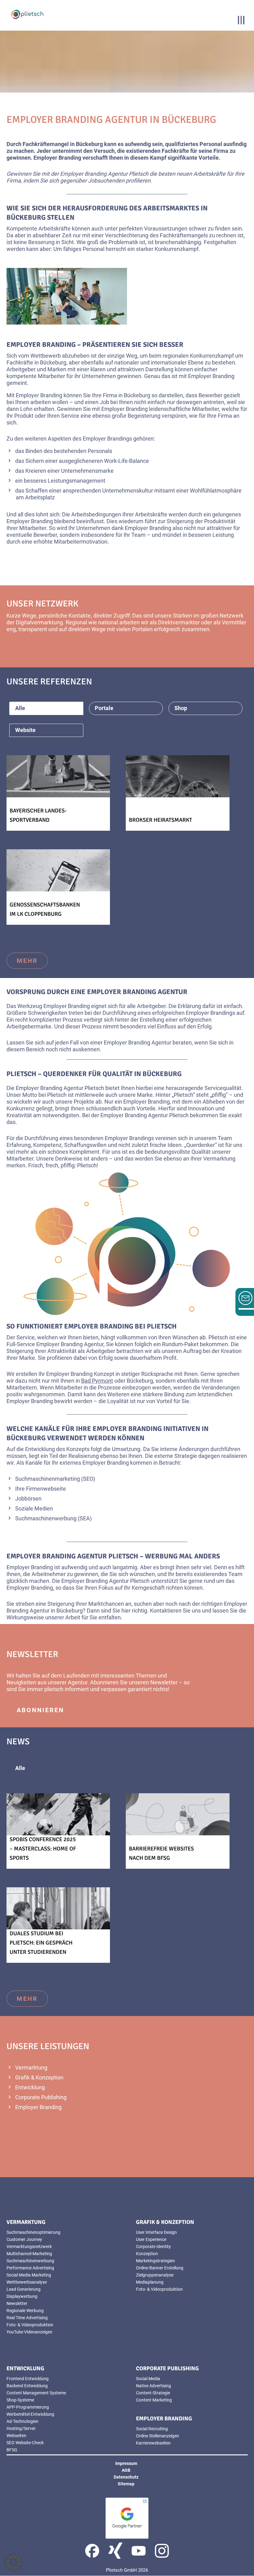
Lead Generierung (24, 2289)
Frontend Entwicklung (28, 2379)
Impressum (126, 2463)
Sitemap (126, 2484)
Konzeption (147, 2254)
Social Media (148, 2379)
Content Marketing (154, 2400)
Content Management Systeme (36, 2393)
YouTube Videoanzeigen (29, 2332)
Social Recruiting (152, 2429)
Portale (104, 708)
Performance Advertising (30, 2268)
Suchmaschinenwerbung (30, 2261)
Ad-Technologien (22, 2421)
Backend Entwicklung (27, 2386)
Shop (181, 708)
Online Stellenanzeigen (158, 2436)
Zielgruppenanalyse (155, 2275)
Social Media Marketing (29, 2275)
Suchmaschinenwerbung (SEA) (53, 1518)
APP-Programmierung (28, 2407)
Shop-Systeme (20, 2400)
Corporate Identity (153, 2246)
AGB (126, 2470)
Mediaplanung (150, 2282)
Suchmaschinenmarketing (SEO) (55, 1479)
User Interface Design (156, 2232)
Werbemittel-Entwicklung (30, 2414)
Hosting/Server (21, 2428)
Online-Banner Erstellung (160, 2268)
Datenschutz (126, 2477)
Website (25, 730)
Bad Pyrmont (97, 1381)
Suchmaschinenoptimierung (33, 2232)
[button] (14, 2562)
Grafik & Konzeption (39, 2077)
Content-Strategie (153, 2393)
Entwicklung (30, 2087)
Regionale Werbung (25, 2311)
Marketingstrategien (155, 2261)
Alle (20, 708)
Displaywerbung (22, 2296)
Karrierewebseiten (153, 2443)
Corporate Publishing (41, 2097)
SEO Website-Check (25, 2443)
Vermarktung (31, 2068)
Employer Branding (38, 2107)
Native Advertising (153, 2386)
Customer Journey (24, 2239)
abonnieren (40, 1710)
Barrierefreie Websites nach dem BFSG (161, 1853)
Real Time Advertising (27, 2318)
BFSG (12, 2450)
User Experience (151, 2239)
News (181, 1768)
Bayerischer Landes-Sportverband (38, 815)
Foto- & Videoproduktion (30, 2325)
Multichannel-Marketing (29, 2254)
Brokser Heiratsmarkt (160, 820)
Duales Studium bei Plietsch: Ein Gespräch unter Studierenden (41, 1943)
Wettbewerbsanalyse (27, 2282)
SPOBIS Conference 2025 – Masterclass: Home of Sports (43, 1849)
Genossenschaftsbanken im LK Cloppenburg (45, 909)
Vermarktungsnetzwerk (29, 2246)
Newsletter (164, 1682)
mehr (27, 650)
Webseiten (16, 2436)
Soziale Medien (34, 1508)
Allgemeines (111, 1768)
